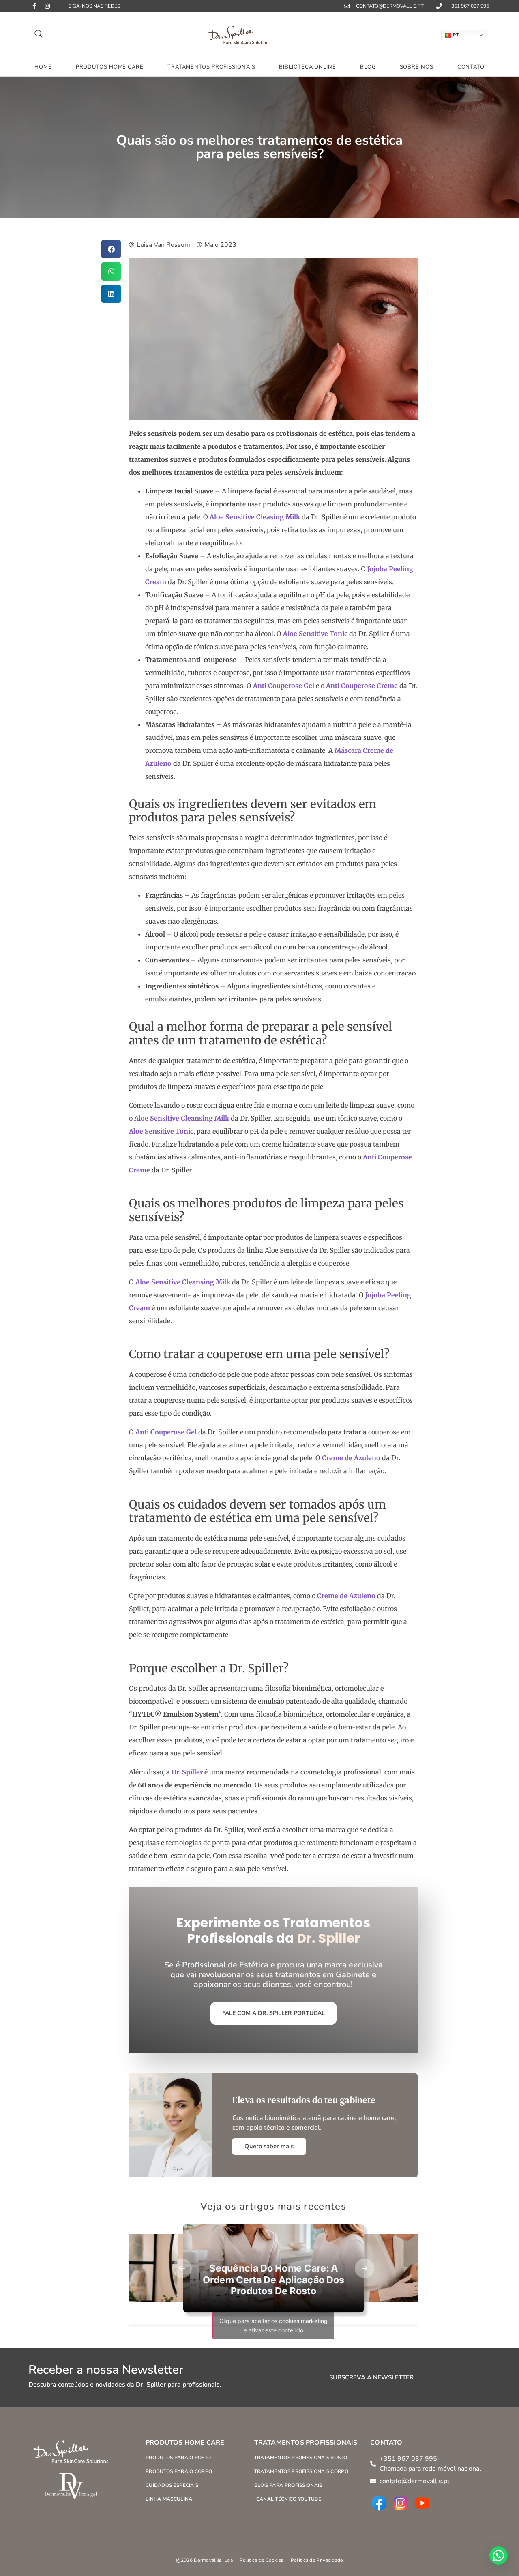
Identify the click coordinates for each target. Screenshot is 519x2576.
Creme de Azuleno (351, 1458)
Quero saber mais (269, 2146)
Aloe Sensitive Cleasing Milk (255, 517)
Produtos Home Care (110, 67)
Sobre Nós (417, 67)
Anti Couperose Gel (284, 686)
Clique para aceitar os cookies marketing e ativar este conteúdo (273, 2325)
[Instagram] (47, 6)
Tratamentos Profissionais (211, 67)
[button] (39, 35)
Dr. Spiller (187, 1772)
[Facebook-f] (34, 6)
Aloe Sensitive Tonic (315, 634)
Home (43, 67)
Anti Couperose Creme (362, 686)
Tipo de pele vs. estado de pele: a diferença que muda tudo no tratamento (328, 2287)
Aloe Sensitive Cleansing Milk (182, 1118)
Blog (368, 67)
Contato (471, 67)
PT (456, 34)
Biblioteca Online (307, 67)
